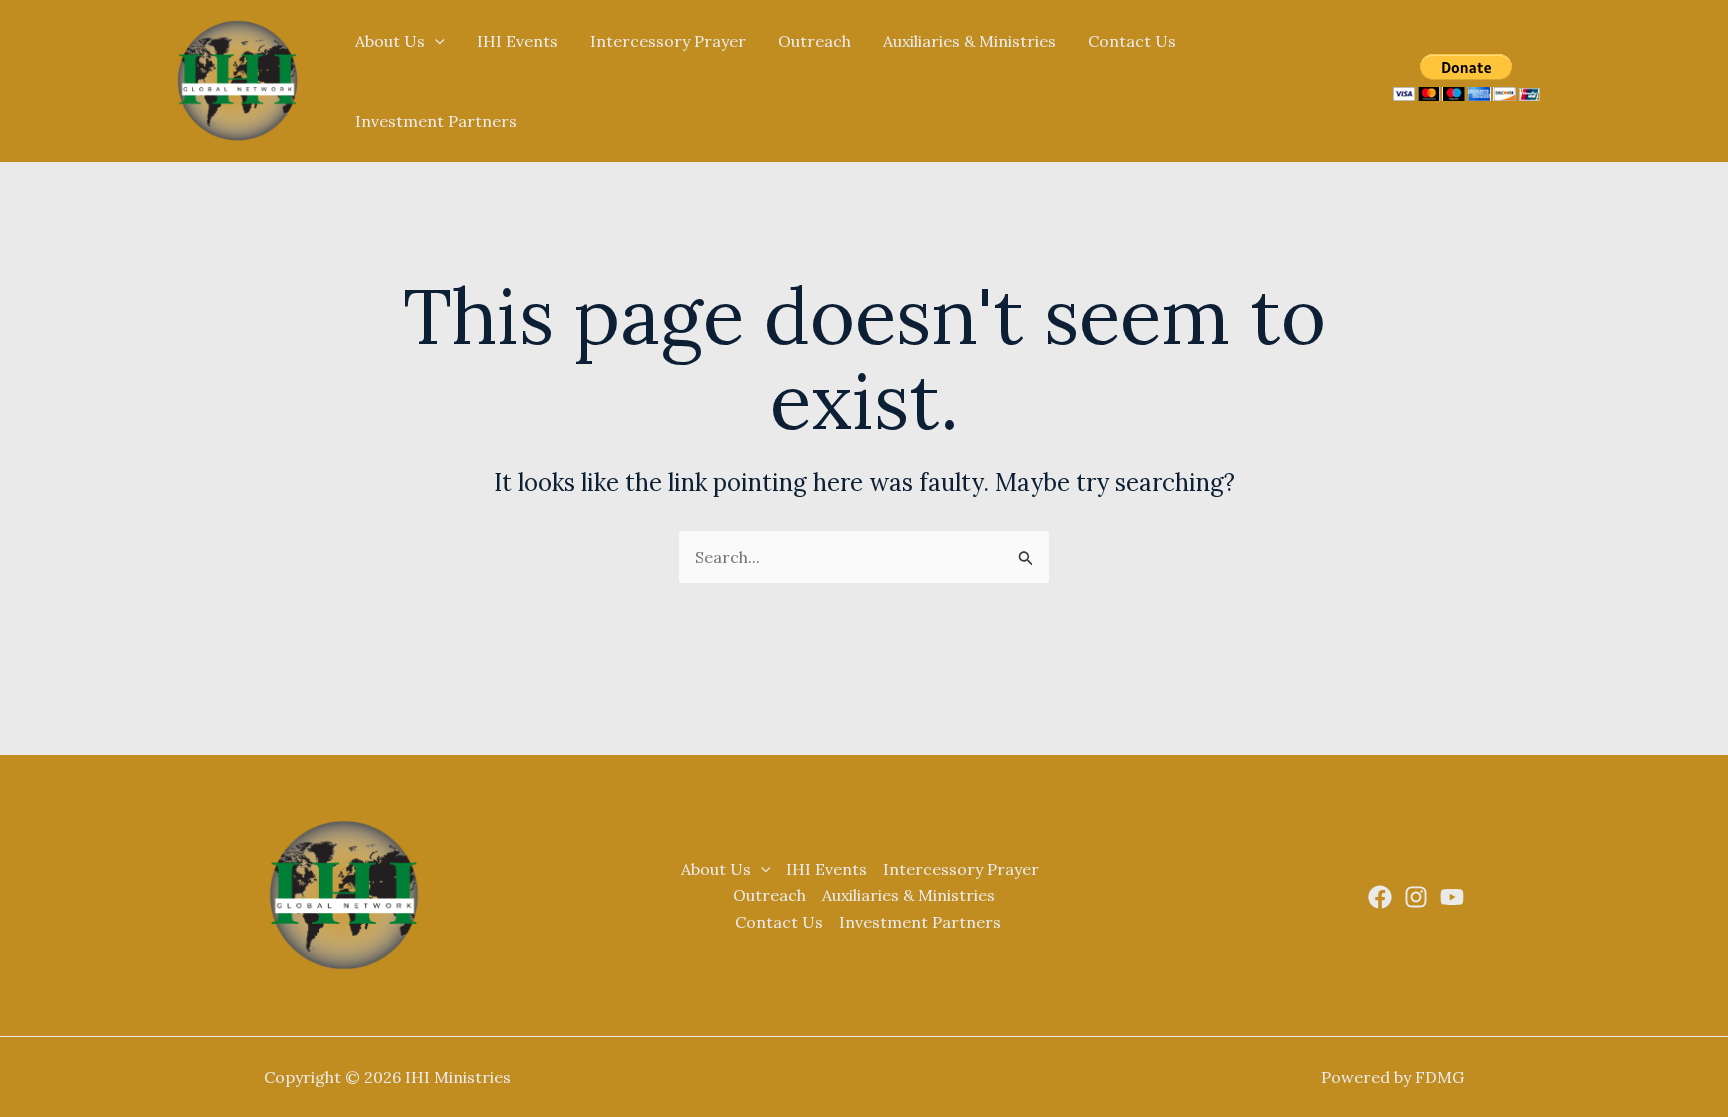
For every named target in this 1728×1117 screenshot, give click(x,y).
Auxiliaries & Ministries (969, 41)
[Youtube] (1452, 897)
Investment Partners (436, 121)
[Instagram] (1416, 897)
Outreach (814, 41)
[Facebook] (1380, 897)
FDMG (1439, 1077)
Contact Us (1132, 41)
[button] (435, 41)
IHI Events (517, 41)
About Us (390, 41)
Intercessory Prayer (668, 41)
